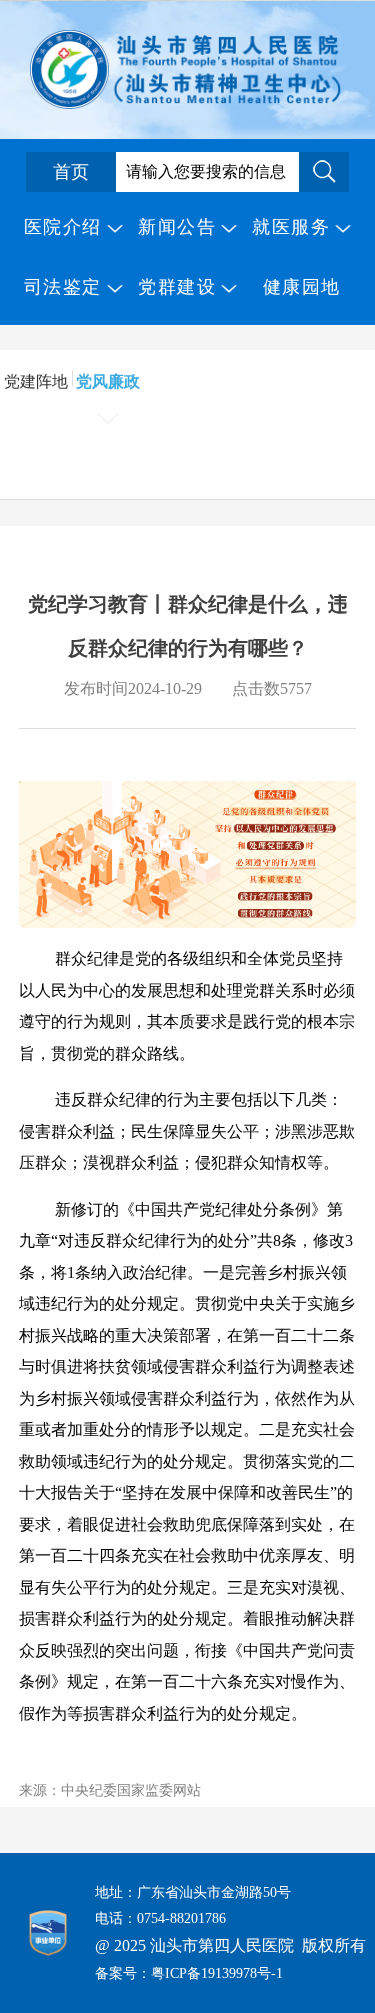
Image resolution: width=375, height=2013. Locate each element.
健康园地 (302, 287)
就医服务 (291, 227)
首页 (71, 172)
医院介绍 (63, 227)
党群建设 (177, 287)
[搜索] (324, 172)
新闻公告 (177, 227)
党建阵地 (36, 381)
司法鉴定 (63, 287)
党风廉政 (108, 381)
